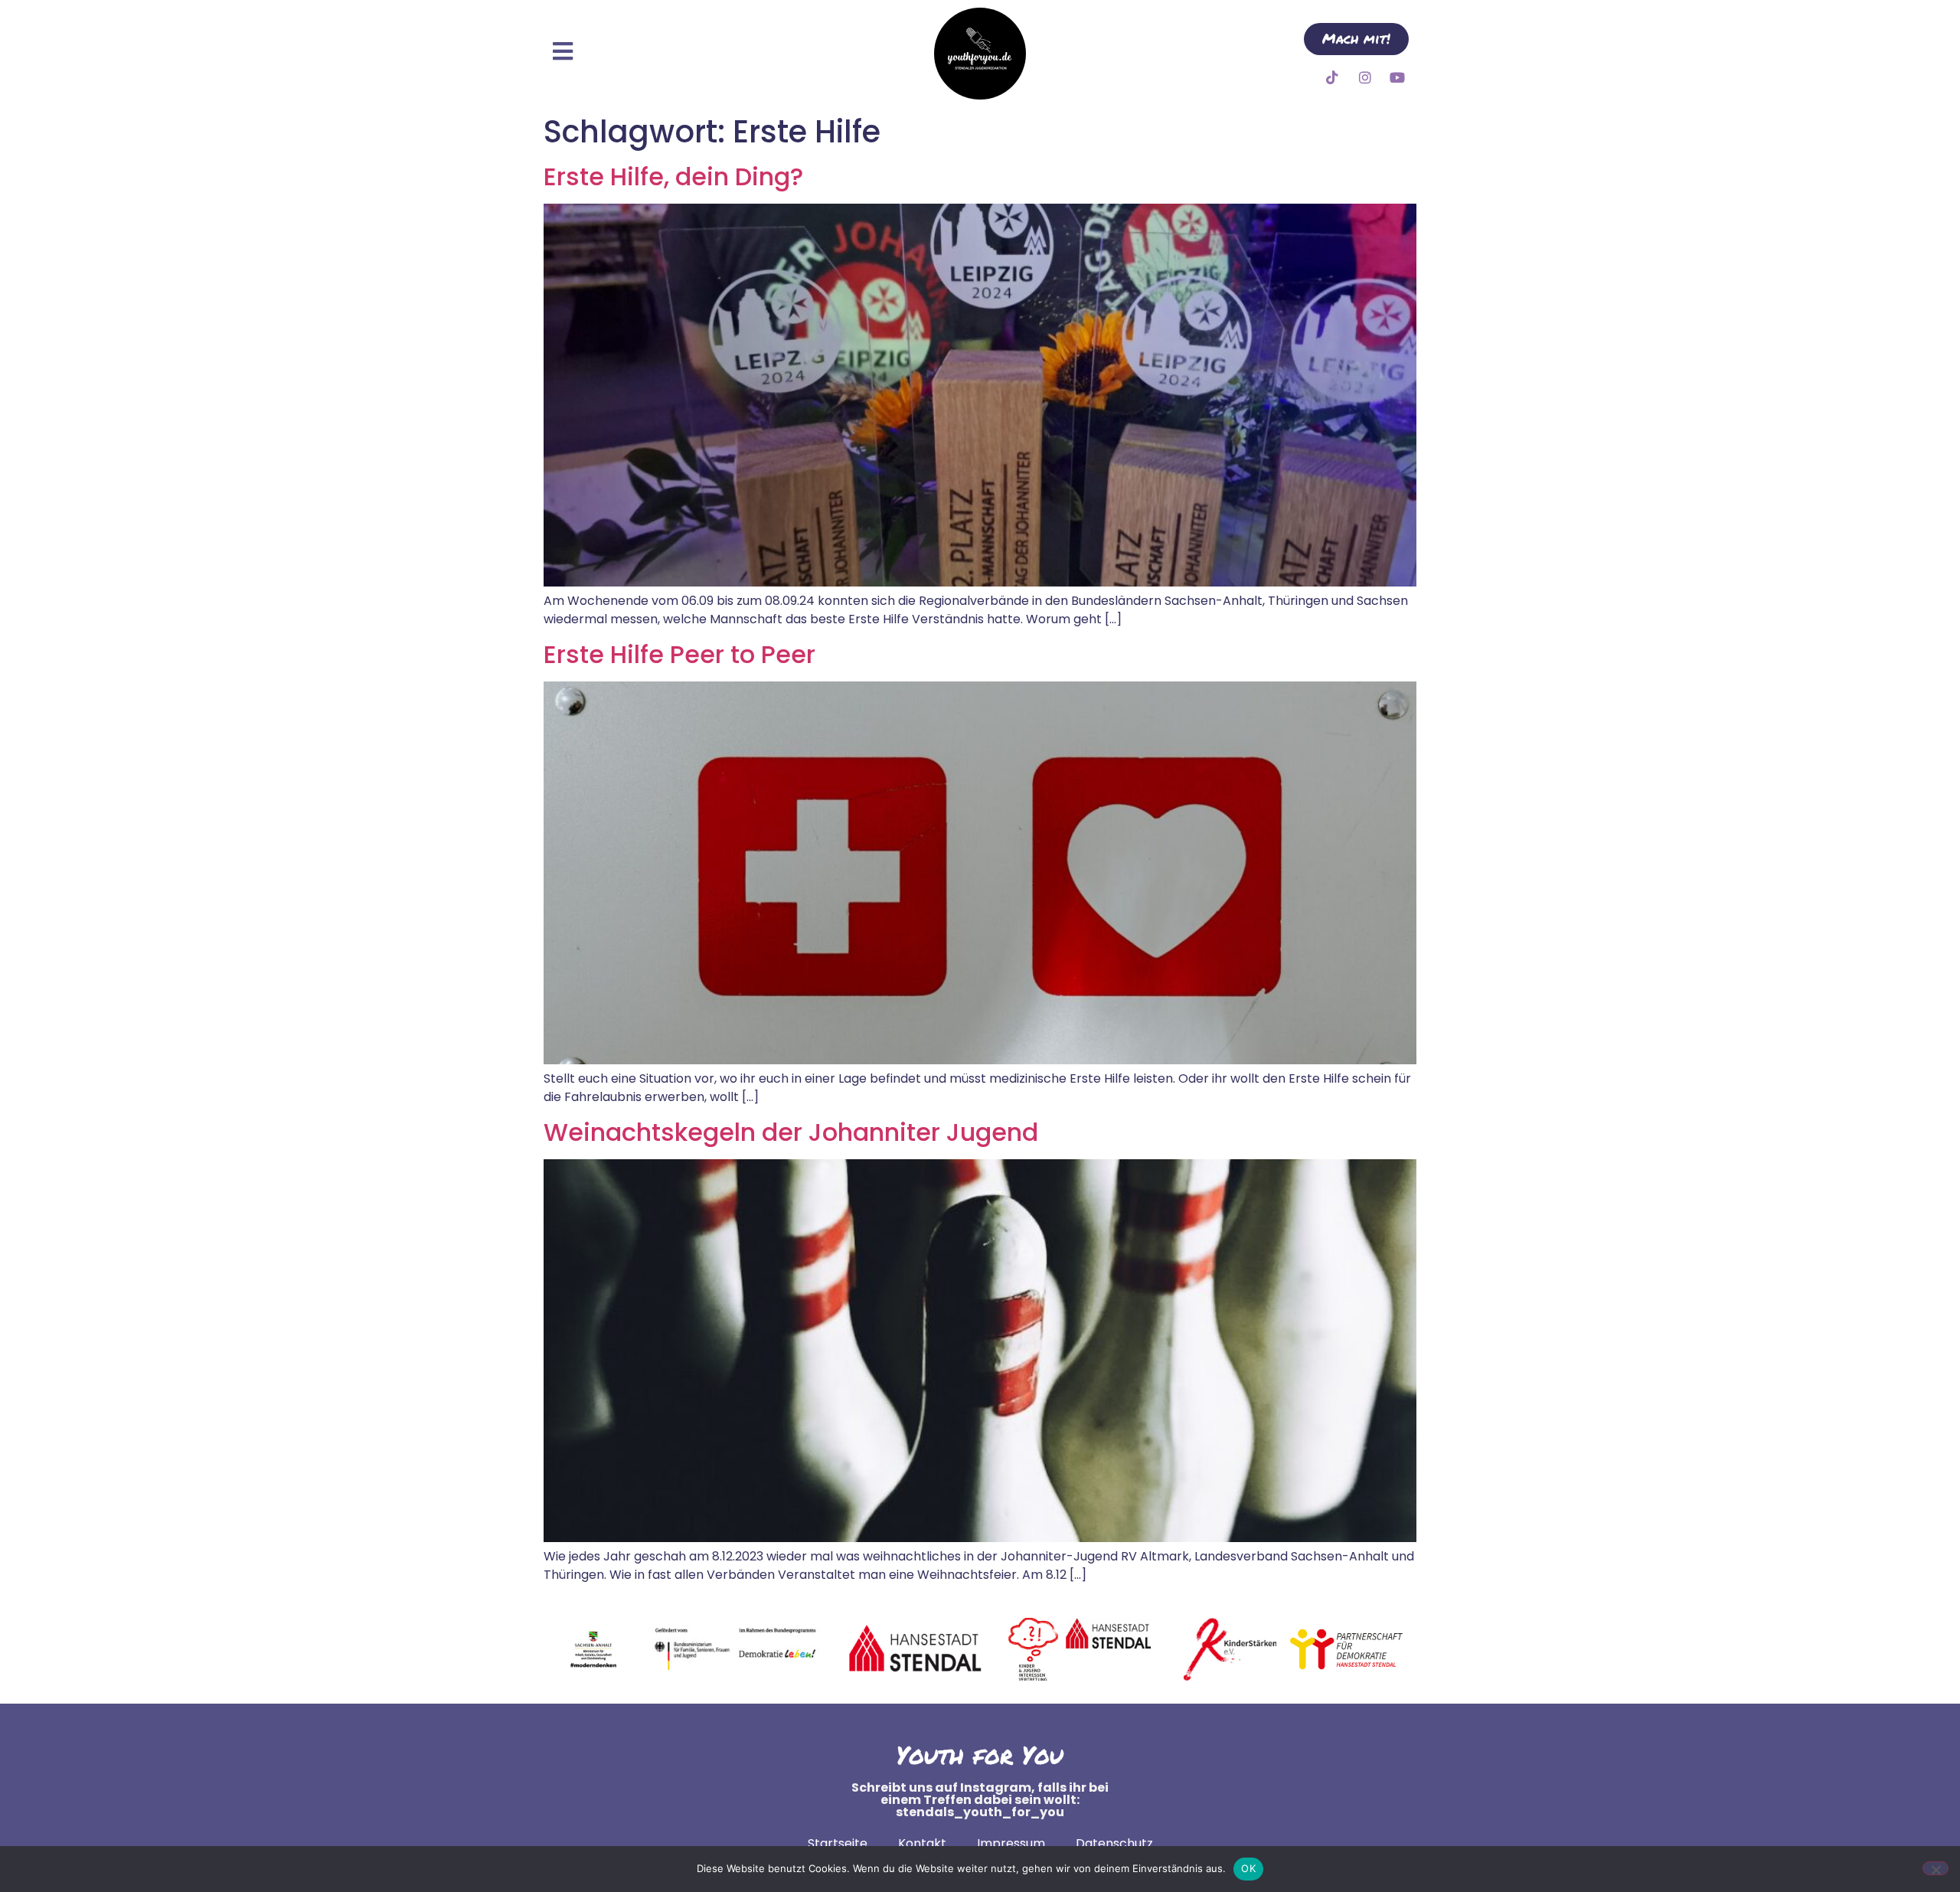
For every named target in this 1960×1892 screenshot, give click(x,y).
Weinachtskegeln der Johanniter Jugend (791, 1132)
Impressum (1011, 1843)
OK (1248, 1868)
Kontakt (922, 1843)
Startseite (838, 1843)
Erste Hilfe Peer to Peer (679, 654)
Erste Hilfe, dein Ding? (673, 176)
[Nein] (1935, 1868)
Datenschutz (1114, 1843)
